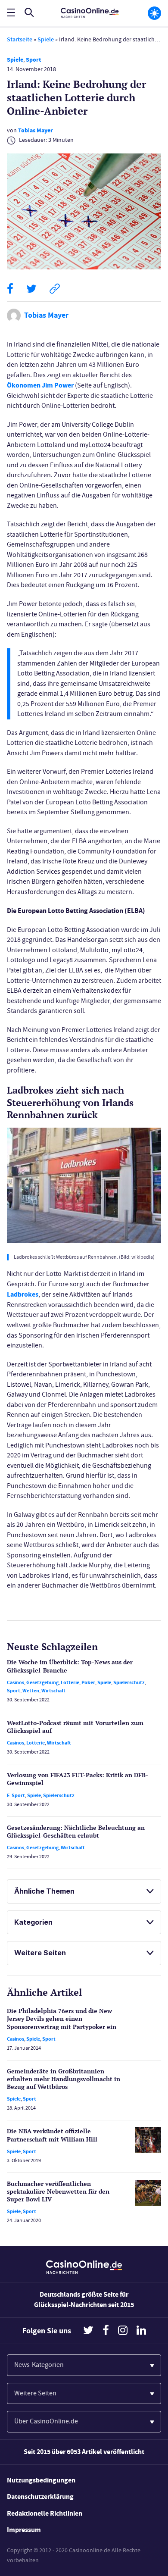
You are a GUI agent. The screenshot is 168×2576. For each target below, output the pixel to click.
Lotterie (70, 1682)
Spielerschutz (129, 1682)
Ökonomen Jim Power (40, 385)
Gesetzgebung (42, 1682)
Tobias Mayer (36, 130)
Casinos (16, 1682)
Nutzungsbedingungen (41, 2480)
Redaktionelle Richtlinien (45, 2513)
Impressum (24, 2530)
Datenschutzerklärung (40, 2496)
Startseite (20, 39)
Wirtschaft (53, 1691)
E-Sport (16, 1795)
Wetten (31, 1691)
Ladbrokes (23, 1294)
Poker (88, 1682)
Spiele (46, 39)
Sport (33, 60)
